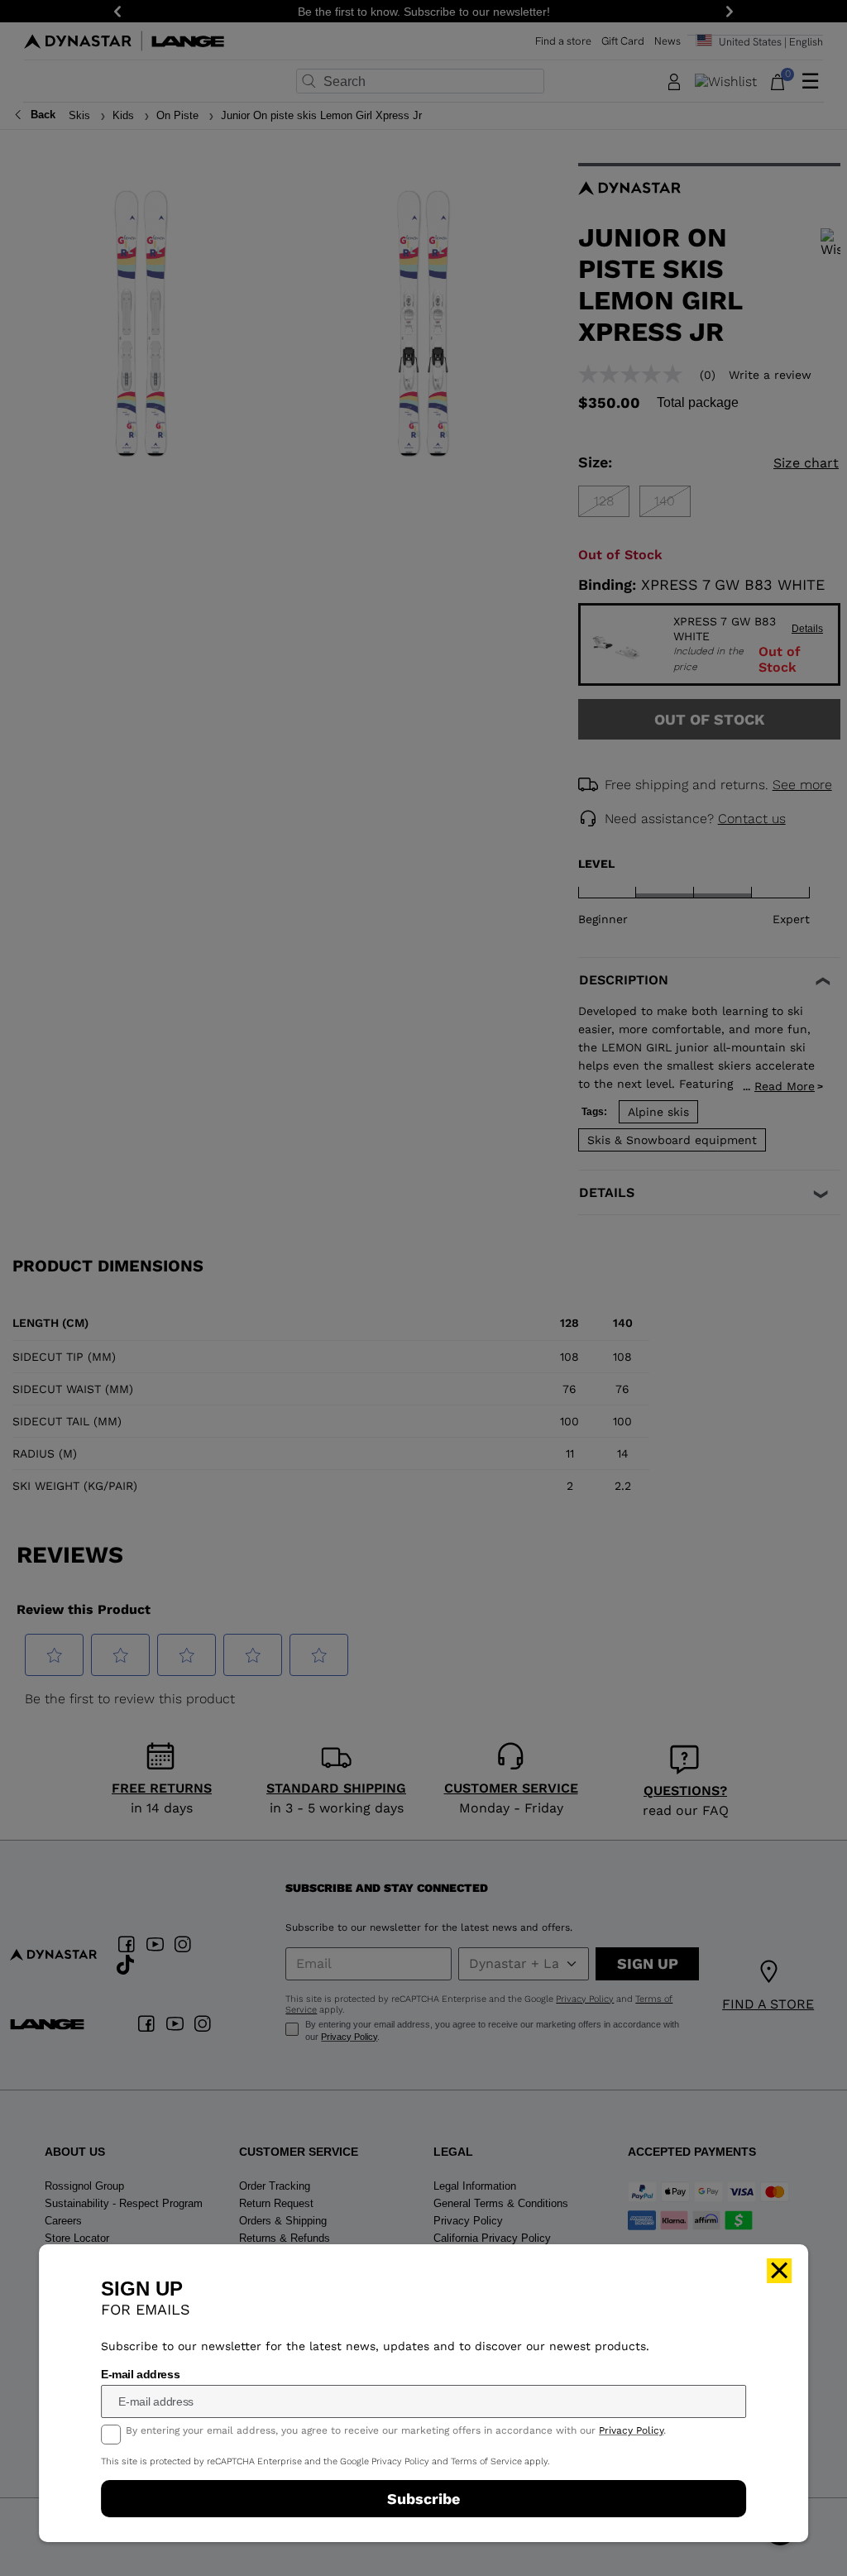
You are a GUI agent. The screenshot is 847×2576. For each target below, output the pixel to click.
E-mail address (140, 2374)
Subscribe (423, 2499)
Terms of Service (486, 2461)
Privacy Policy (631, 2430)
